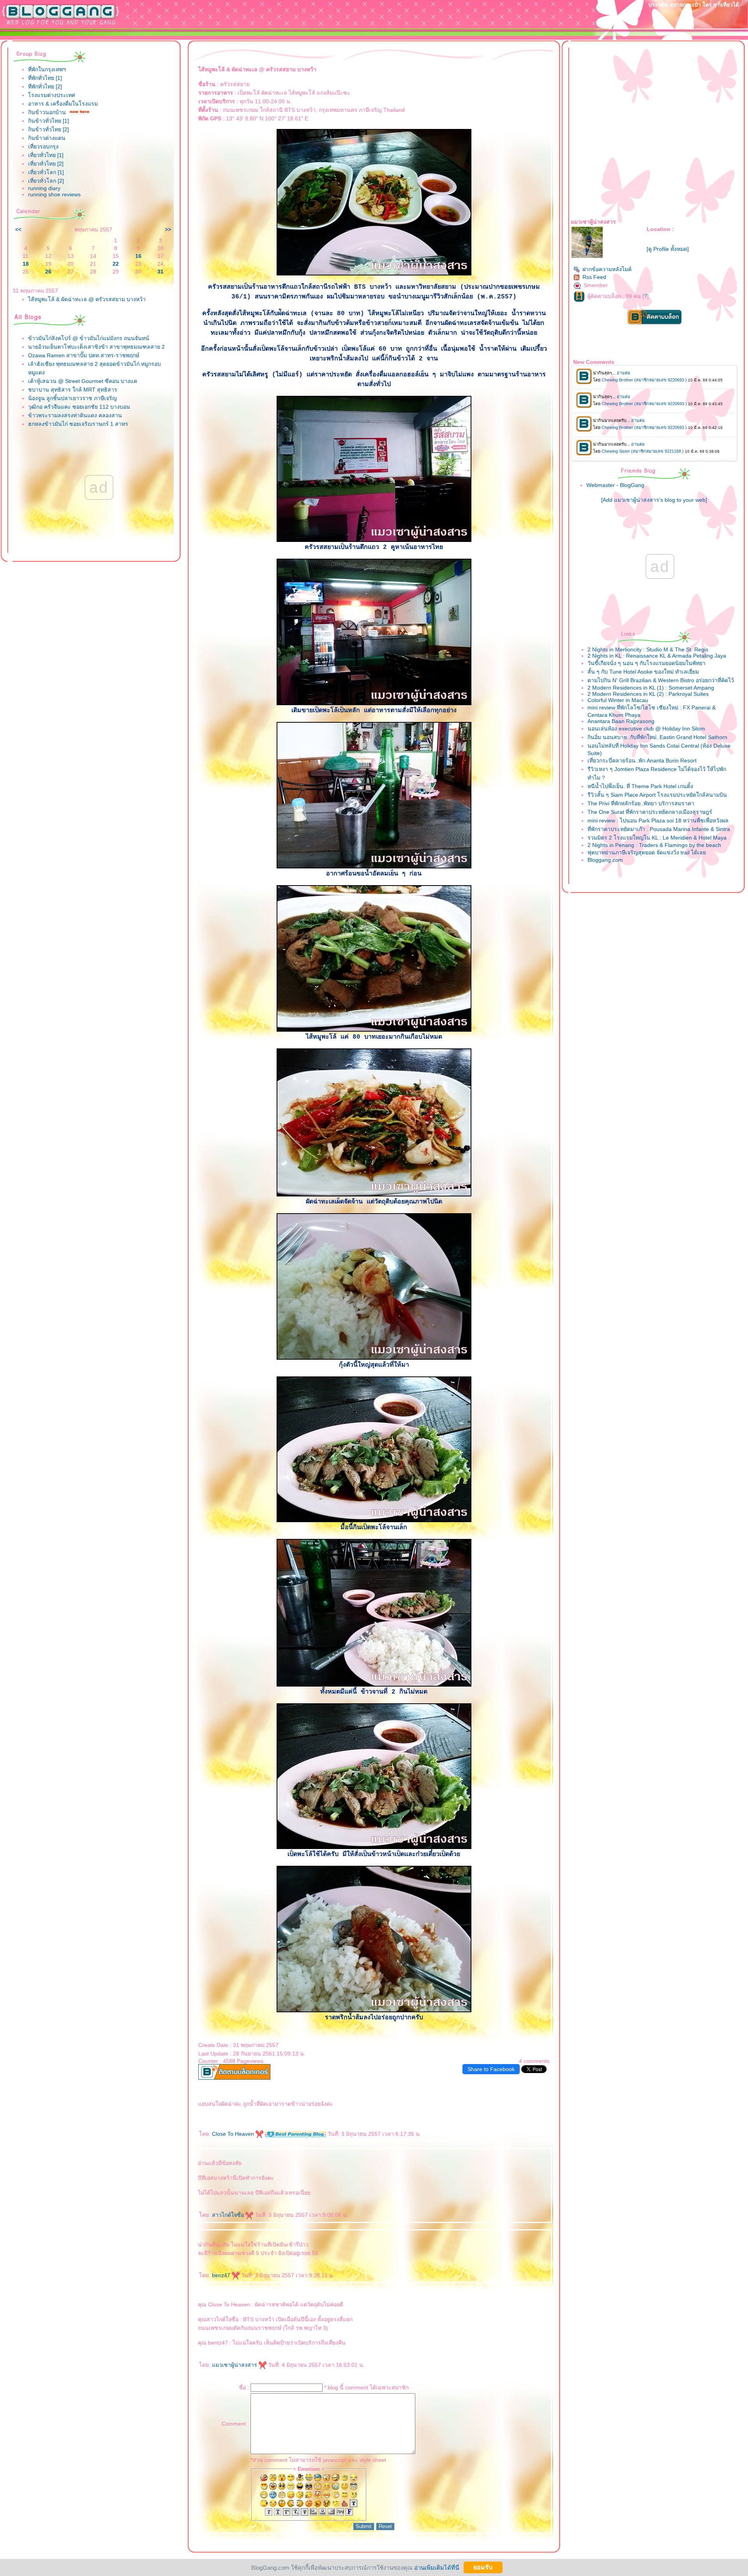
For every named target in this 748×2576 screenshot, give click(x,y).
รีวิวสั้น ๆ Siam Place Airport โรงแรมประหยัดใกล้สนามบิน (657, 795)
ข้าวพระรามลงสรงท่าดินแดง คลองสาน (75, 415)
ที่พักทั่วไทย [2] (45, 86)
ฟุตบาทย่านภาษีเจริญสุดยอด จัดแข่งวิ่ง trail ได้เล (647, 852)
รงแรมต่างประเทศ (52, 95)
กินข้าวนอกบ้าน (47, 112)
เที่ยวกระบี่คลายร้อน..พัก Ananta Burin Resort (642, 760)
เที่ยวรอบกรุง (43, 146)
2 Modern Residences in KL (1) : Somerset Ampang (651, 688)
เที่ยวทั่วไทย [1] (46, 155)
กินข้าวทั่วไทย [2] (49, 129)
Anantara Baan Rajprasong (621, 721)
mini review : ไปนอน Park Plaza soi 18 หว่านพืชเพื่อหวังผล (658, 820)
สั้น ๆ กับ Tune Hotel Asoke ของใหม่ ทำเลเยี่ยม (643, 672)
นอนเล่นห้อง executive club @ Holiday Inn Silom (646, 729)
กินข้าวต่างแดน (47, 138)
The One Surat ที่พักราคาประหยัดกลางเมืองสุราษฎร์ (650, 812)
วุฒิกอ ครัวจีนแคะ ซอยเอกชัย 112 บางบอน (79, 407)
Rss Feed (594, 277)
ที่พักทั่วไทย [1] (45, 78)
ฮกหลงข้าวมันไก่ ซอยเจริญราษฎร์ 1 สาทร (78, 424)
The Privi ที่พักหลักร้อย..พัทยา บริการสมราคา (641, 803)
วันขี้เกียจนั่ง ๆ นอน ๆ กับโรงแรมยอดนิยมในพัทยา (647, 663)
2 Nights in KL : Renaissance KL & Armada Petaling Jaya (657, 656)
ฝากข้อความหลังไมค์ (607, 269)
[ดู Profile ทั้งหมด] (668, 249)
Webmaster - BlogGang (615, 485)
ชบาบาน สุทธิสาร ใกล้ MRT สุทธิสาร (73, 390)
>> (168, 229)
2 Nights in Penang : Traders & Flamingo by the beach (654, 845)
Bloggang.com (605, 860)
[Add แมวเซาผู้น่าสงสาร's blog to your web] (654, 500)
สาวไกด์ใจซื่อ (229, 2215)
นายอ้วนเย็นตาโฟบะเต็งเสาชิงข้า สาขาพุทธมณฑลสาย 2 (96, 347)
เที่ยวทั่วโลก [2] (46, 181)
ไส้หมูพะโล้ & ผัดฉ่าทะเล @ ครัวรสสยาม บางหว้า (87, 299)
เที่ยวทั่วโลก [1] (46, 172)
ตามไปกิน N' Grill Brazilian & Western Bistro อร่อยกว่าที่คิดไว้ (661, 680)
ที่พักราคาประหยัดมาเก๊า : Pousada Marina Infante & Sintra (659, 829)
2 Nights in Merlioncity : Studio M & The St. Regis (648, 649)
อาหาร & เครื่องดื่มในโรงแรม (63, 104)
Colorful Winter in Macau (618, 700)
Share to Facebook (491, 2069)
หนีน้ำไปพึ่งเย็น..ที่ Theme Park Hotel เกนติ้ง (640, 786)
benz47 (222, 2275)
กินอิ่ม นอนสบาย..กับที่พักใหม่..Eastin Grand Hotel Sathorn (657, 737)
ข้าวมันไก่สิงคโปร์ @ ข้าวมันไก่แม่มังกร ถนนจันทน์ (89, 338)
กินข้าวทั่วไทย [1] (49, 121)
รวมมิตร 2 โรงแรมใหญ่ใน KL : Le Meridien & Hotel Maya (657, 838)
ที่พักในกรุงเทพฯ (47, 69)
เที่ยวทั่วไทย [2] (46, 164)
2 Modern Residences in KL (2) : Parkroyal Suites (648, 694)
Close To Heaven (234, 2134)
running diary (44, 188)
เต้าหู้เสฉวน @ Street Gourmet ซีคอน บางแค (83, 381)
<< (18, 229)
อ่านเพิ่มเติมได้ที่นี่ (437, 2567)
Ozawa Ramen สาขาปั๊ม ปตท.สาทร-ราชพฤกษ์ (84, 355)
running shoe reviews (54, 194)
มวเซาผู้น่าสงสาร (235, 2365)
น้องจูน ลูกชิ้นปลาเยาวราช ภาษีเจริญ (72, 398)
